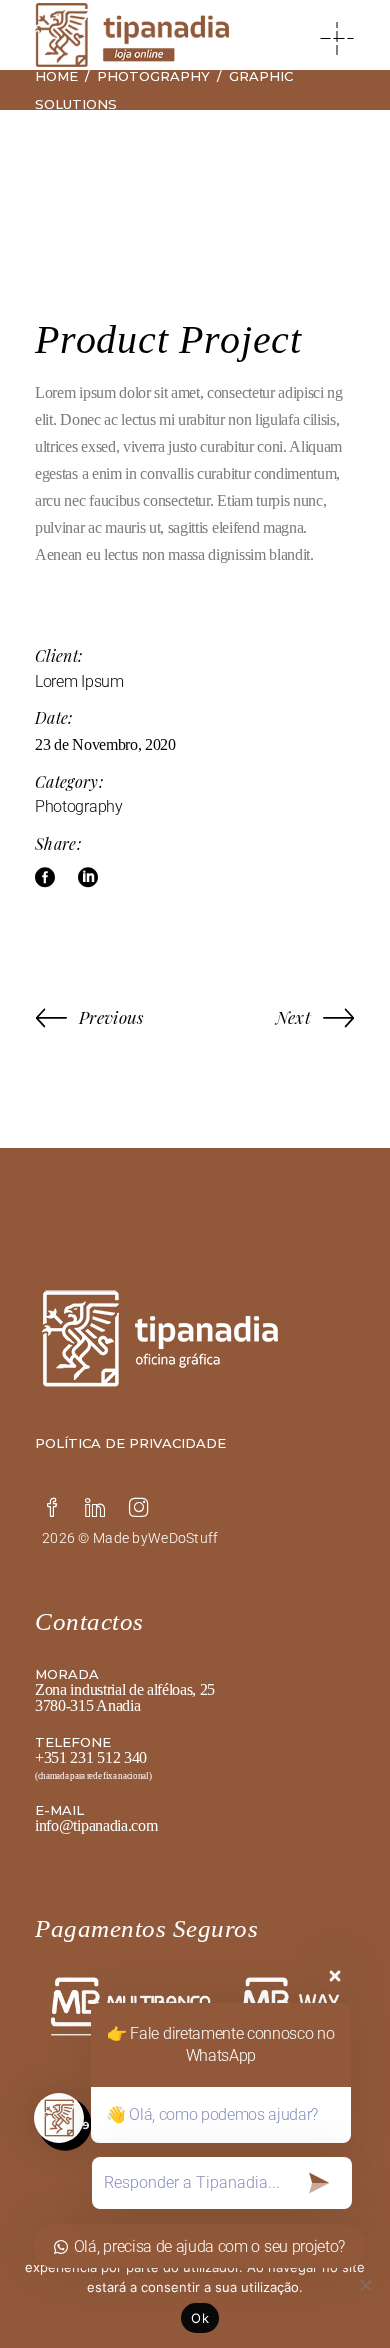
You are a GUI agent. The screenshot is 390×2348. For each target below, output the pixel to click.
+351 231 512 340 (91, 1757)
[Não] (365, 2285)
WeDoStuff (183, 1538)
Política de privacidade (130, 1443)
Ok (200, 2318)
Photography (78, 806)
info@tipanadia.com (96, 1825)
